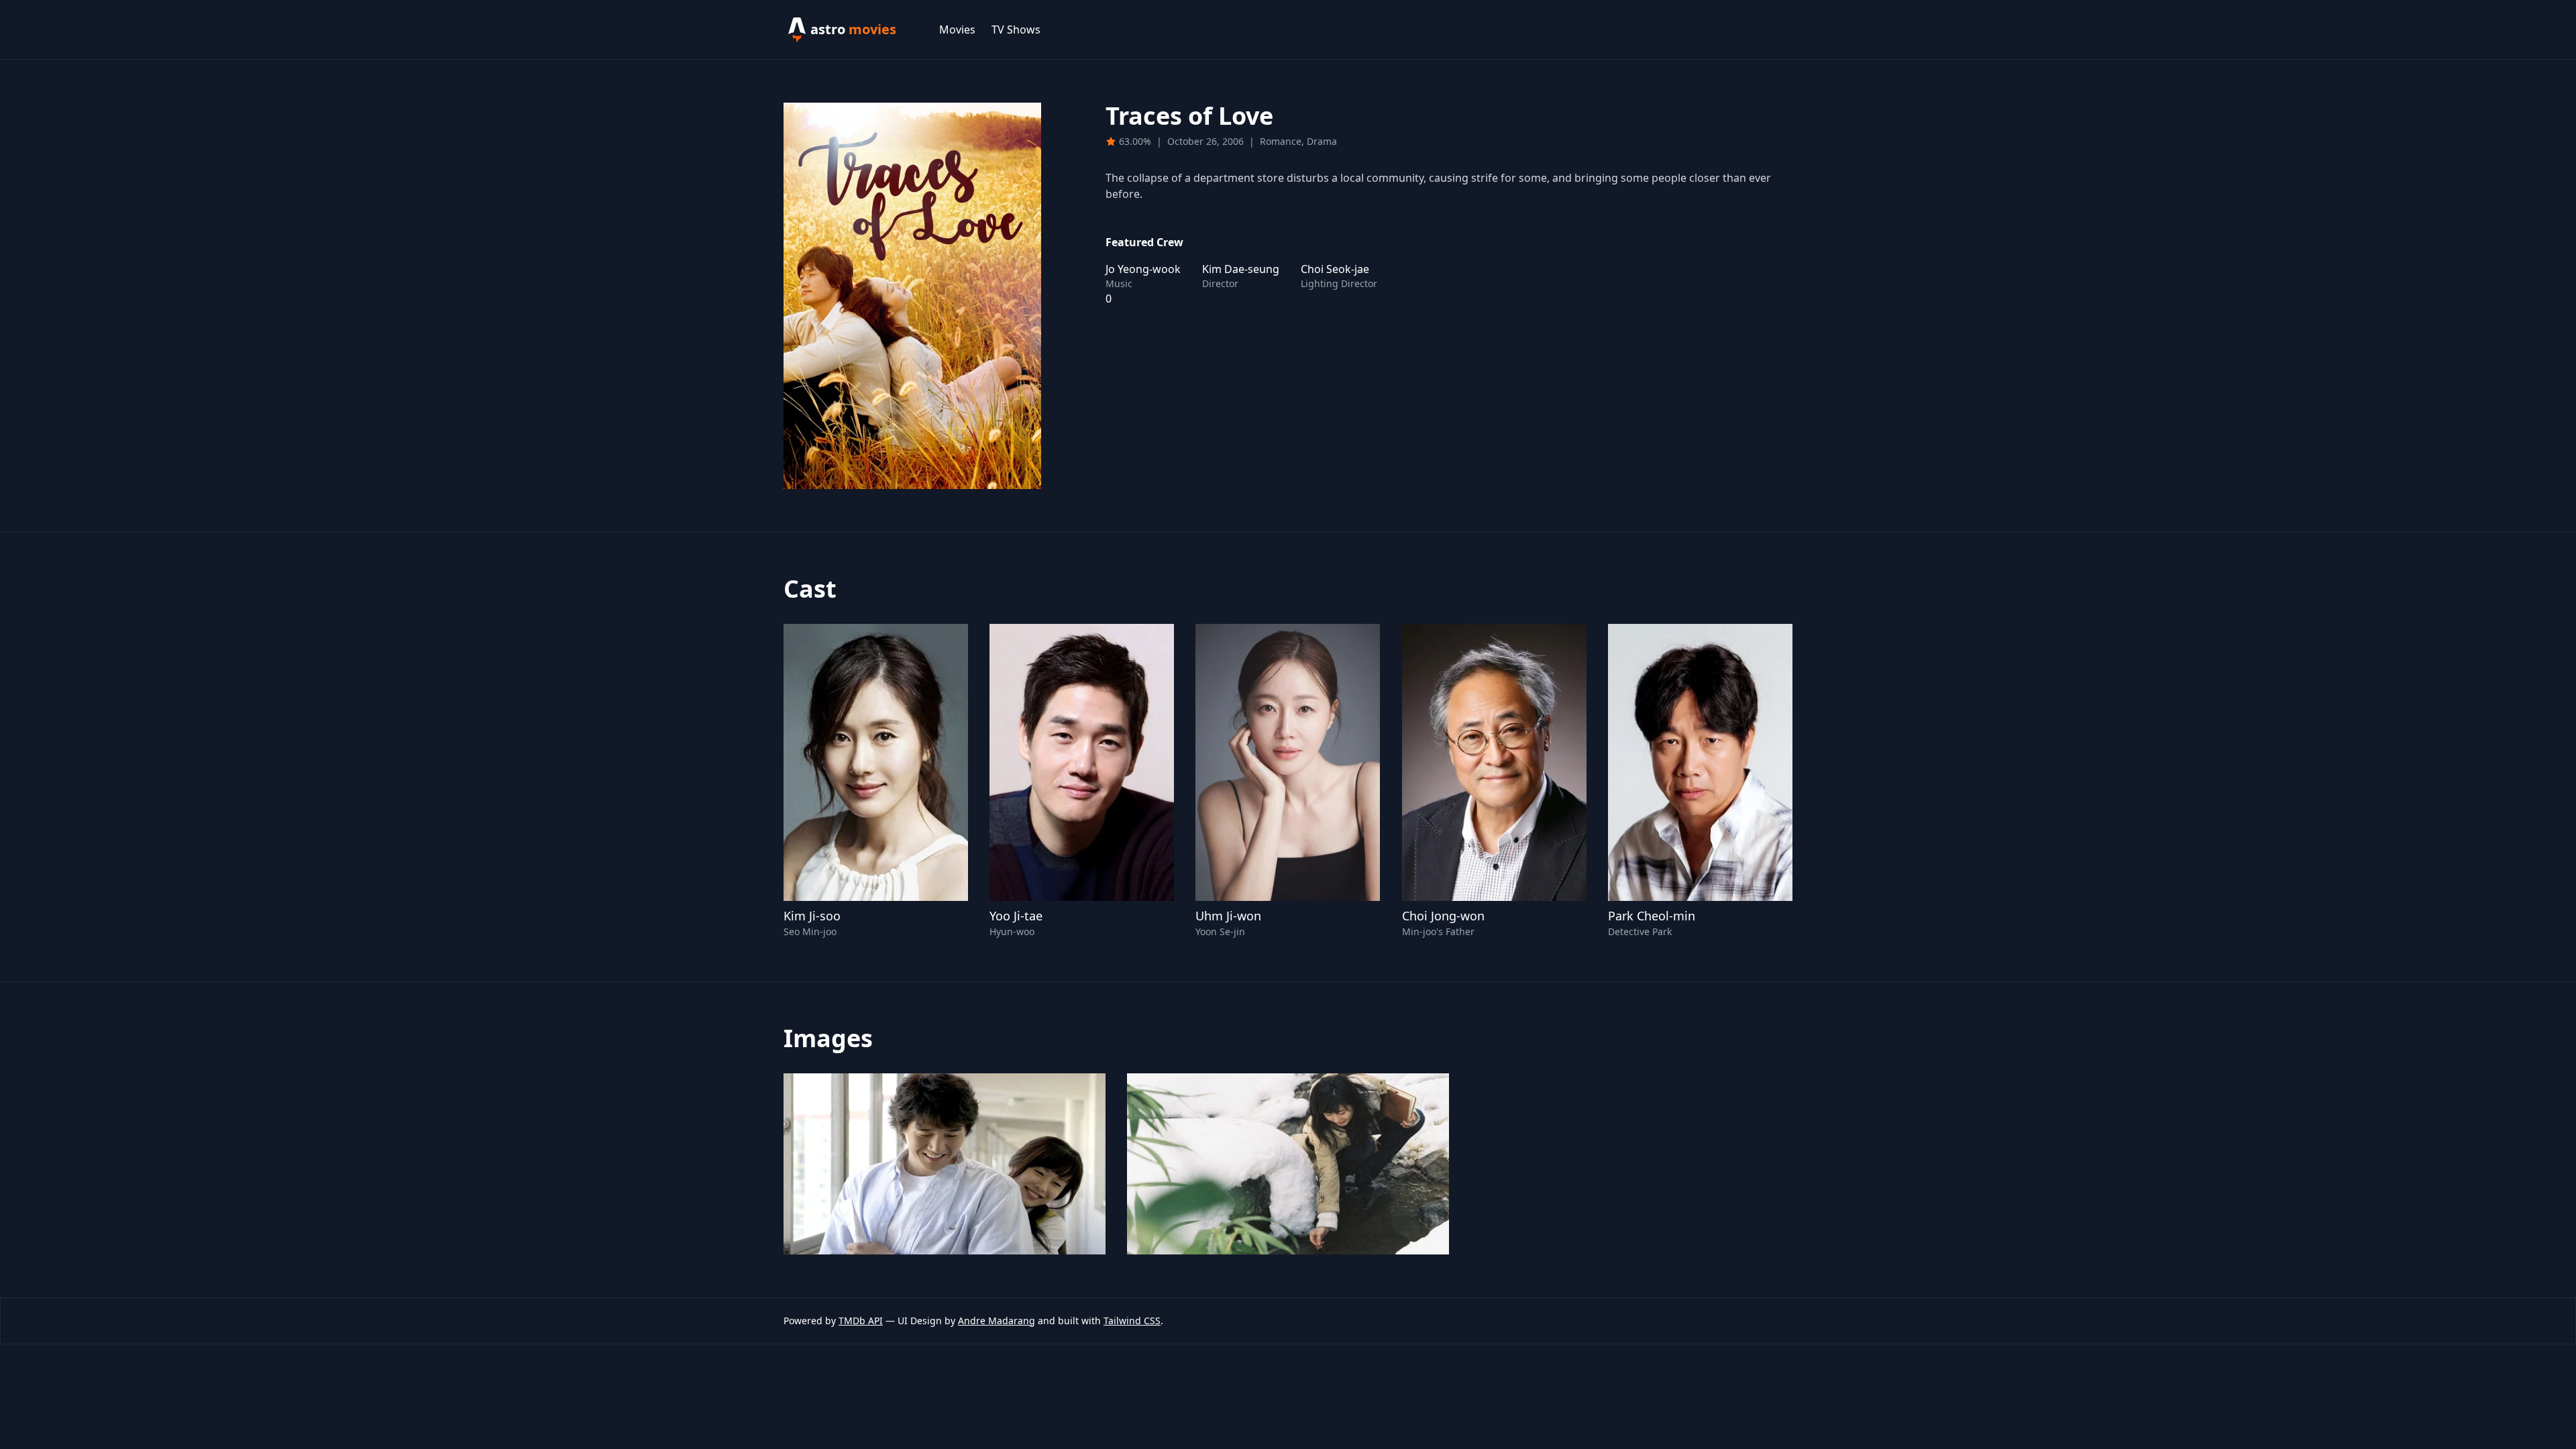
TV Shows (1016, 30)
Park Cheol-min (1652, 916)
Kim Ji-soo (812, 916)
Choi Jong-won (1443, 916)
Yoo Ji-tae (1016, 916)
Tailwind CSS (1132, 1321)
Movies (957, 30)
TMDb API (861, 1321)
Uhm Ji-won (1228, 916)
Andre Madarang (997, 1321)
